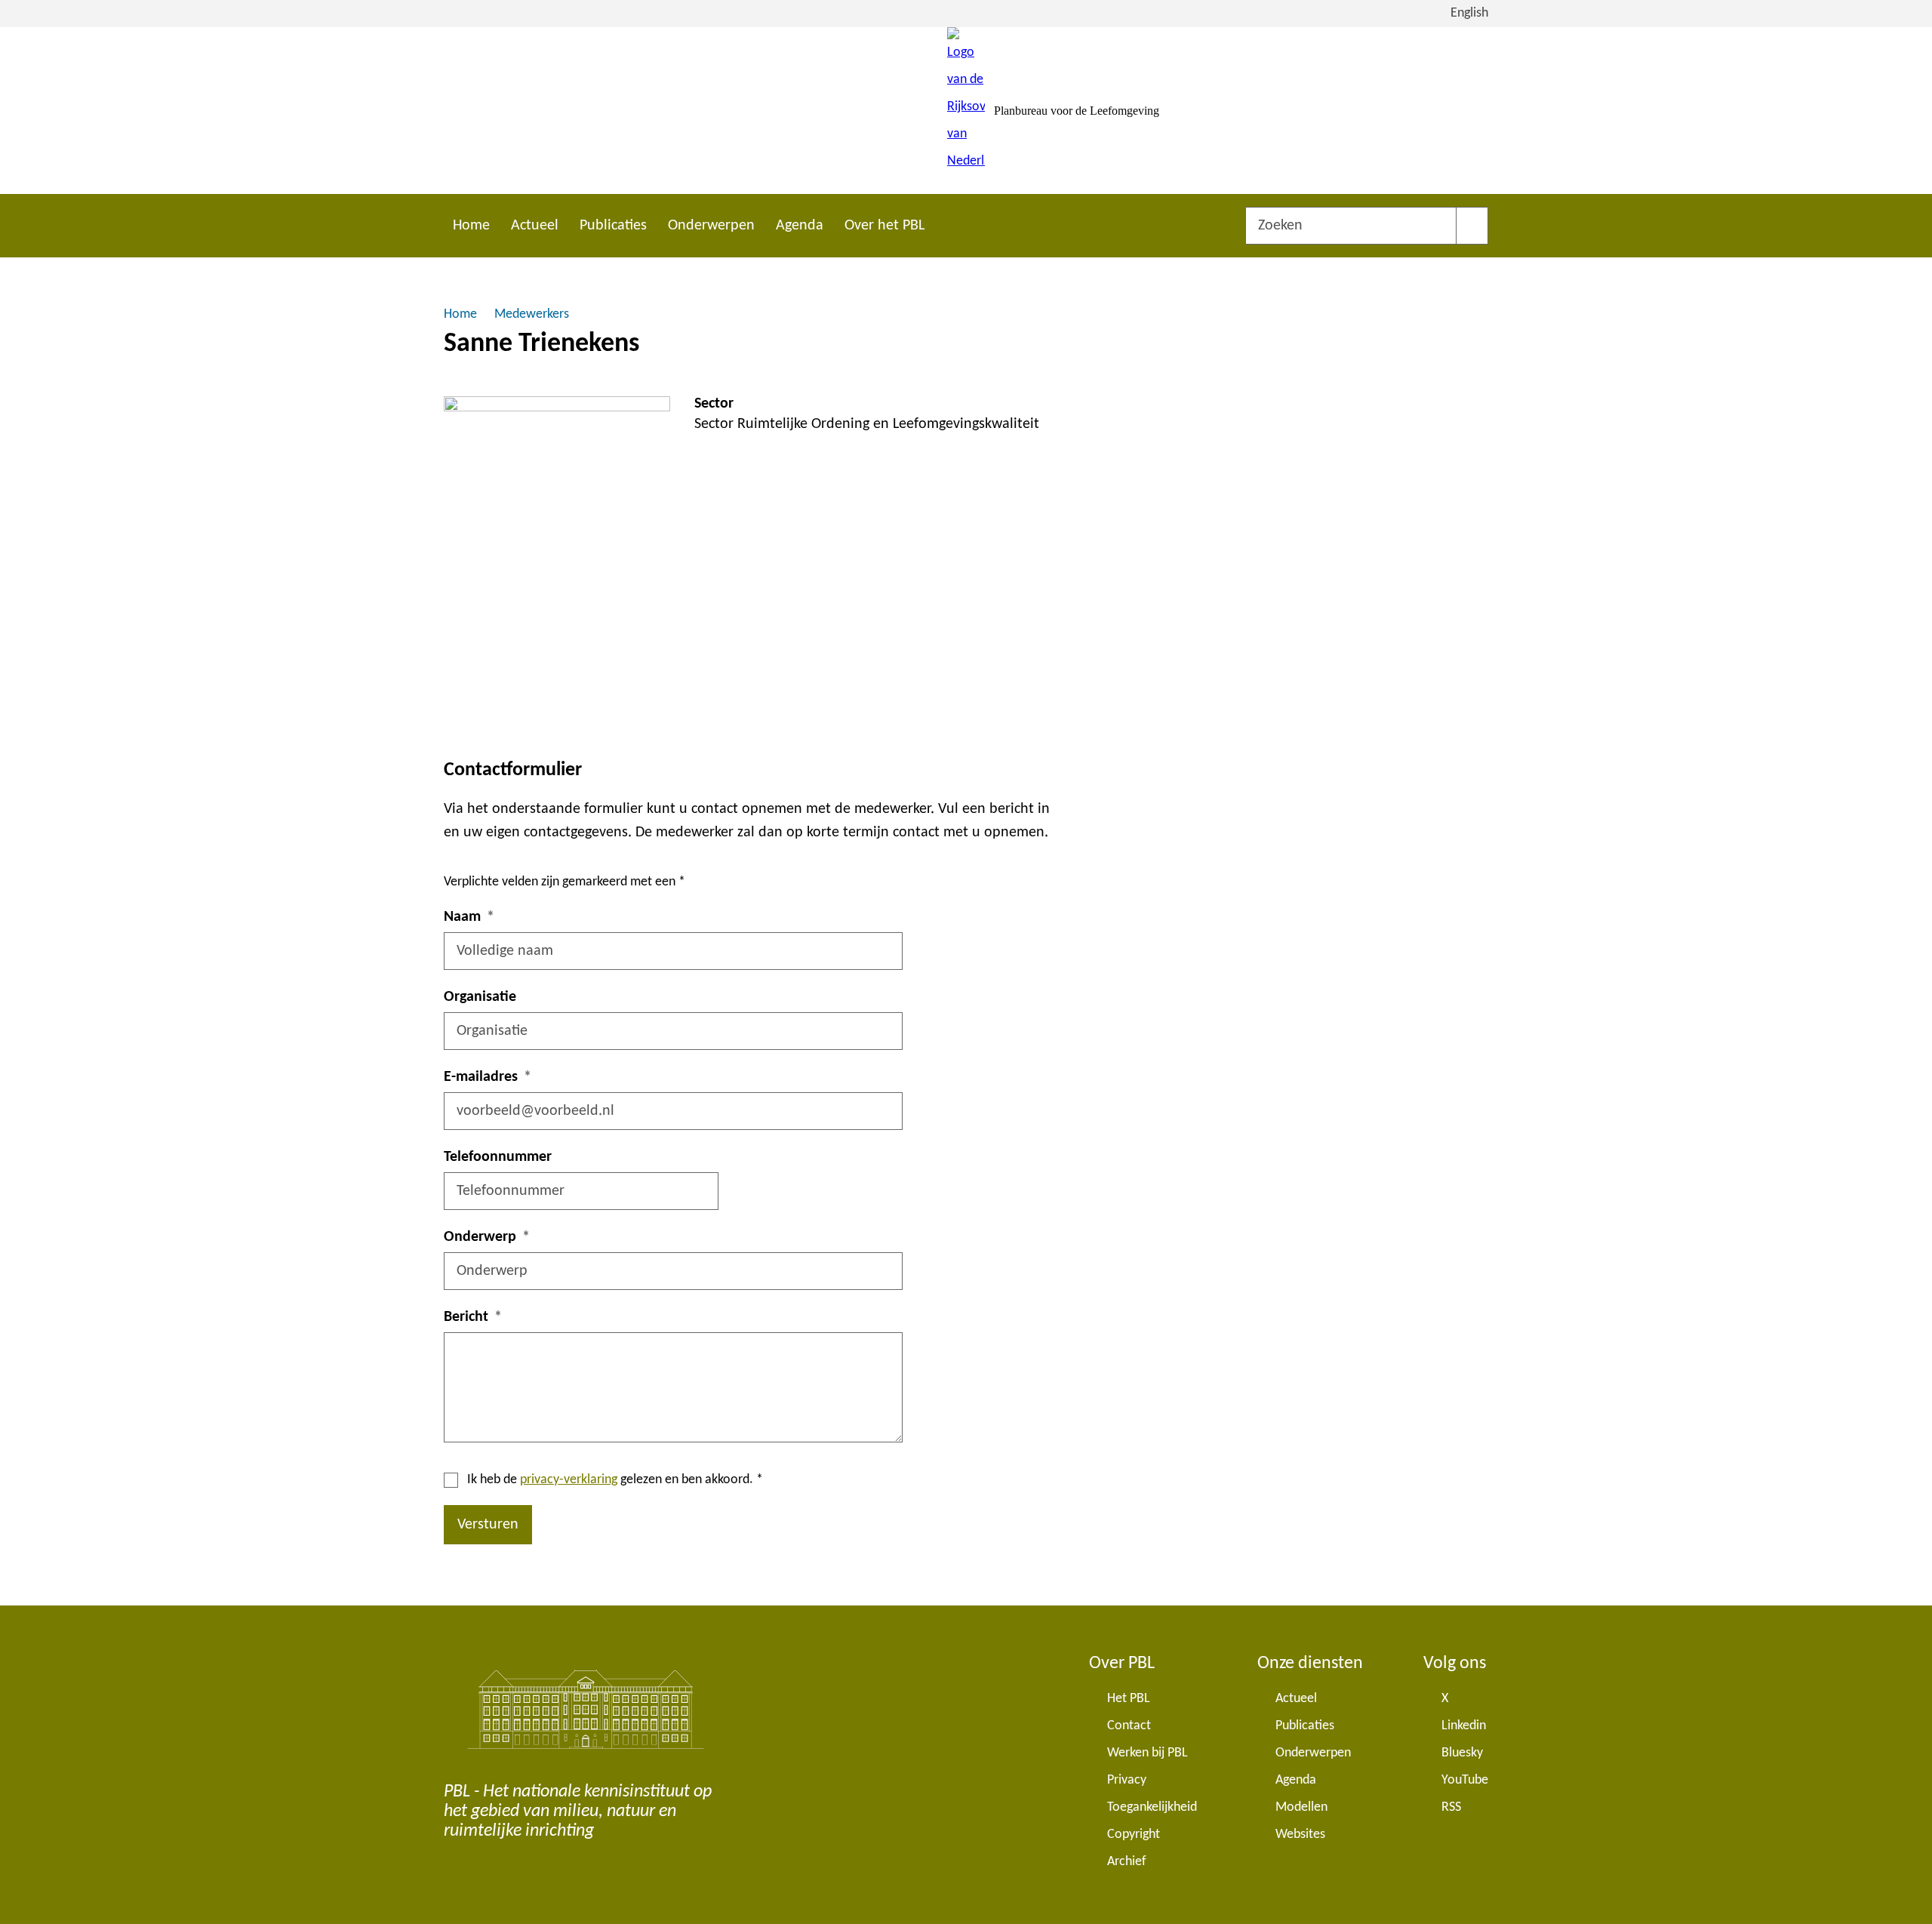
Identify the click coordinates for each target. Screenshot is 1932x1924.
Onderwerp (480, 1237)
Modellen (1301, 1807)
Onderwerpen (711, 226)
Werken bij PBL (1148, 1753)
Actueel (535, 226)
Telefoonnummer (498, 1157)
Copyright (1134, 1835)
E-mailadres (481, 1077)
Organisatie (480, 997)
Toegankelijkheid (1152, 1807)
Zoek (1472, 226)
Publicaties (613, 226)
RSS (1451, 1807)
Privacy (1127, 1780)
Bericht (466, 1317)
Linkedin (1464, 1726)
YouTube (1465, 1780)
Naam (462, 917)
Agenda (800, 226)
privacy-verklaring (569, 1480)
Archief (1127, 1862)
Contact (1129, 1726)
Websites (1300, 1835)
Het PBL (1129, 1699)
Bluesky (1462, 1753)
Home (471, 226)
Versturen (488, 1525)
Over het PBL (884, 226)
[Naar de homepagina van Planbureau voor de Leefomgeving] (966, 111)
